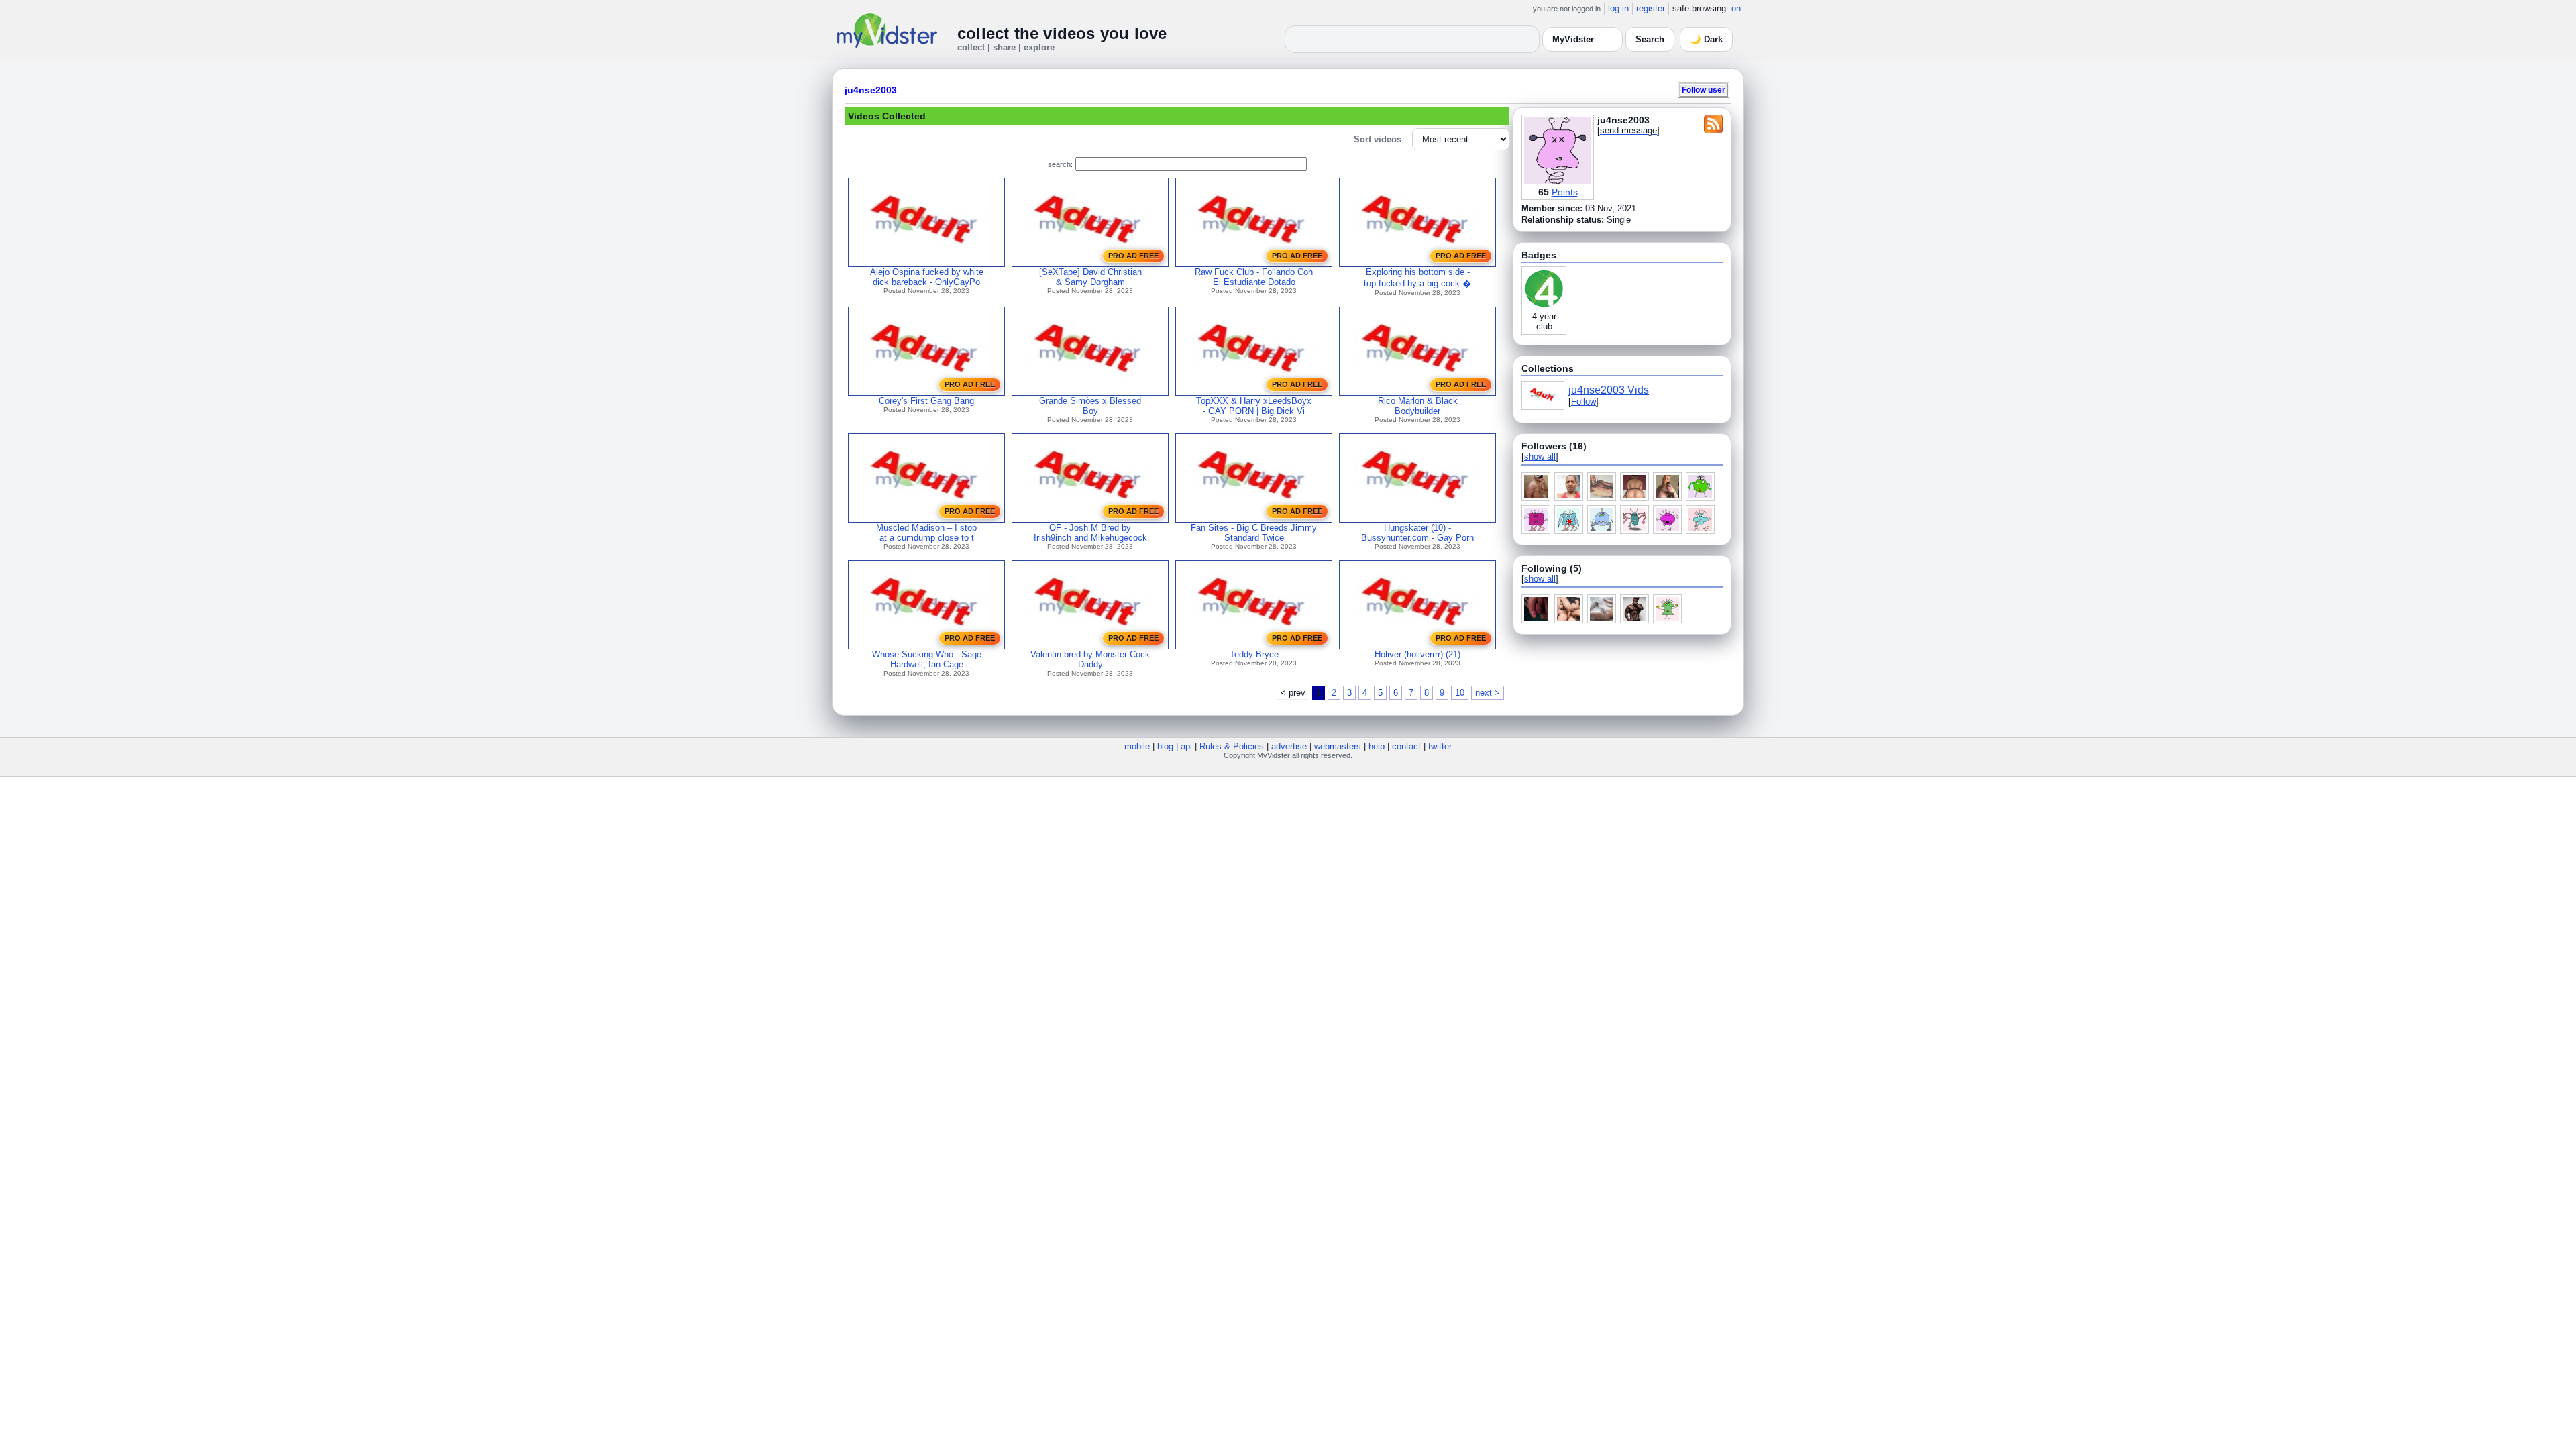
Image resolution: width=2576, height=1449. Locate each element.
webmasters (1338, 746)
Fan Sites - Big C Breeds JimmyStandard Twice (1254, 533)
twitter (1440, 746)
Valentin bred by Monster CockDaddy (1090, 659)
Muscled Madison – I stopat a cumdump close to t (926, 533)
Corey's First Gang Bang (926, 401)
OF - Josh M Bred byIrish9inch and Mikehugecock (1090, 533)
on (1736, 8)
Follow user (1704, 90)
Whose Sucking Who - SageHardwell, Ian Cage (927, 659)
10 (1460, 693)
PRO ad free (1133, 256)
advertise (1289, 746)
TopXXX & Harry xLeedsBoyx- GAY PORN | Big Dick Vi (1254, 406)
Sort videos (1378, 139)
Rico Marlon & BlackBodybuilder (1418, 406)
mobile (1137, 746)
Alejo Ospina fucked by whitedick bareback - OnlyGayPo (927, 277)
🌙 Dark (1706, 39)
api (1186, 746)
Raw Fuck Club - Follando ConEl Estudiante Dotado (1254, 277)
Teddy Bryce (1254, 654)
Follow (1584, 401)
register (1651, 8)
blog (1165, 746)
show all (1540, 457)
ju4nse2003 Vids (1609, 390)
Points (1565, 192)
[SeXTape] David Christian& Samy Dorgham (1090, 277)
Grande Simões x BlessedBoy (1090, 406)
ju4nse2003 (871, 90)
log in (1618, 8)
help (1377, 746)
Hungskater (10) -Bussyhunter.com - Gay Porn (1417, 533)
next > (1488, 693)
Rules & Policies (1232, 746)
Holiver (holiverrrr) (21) (1417, 654)
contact (1406, 746)
